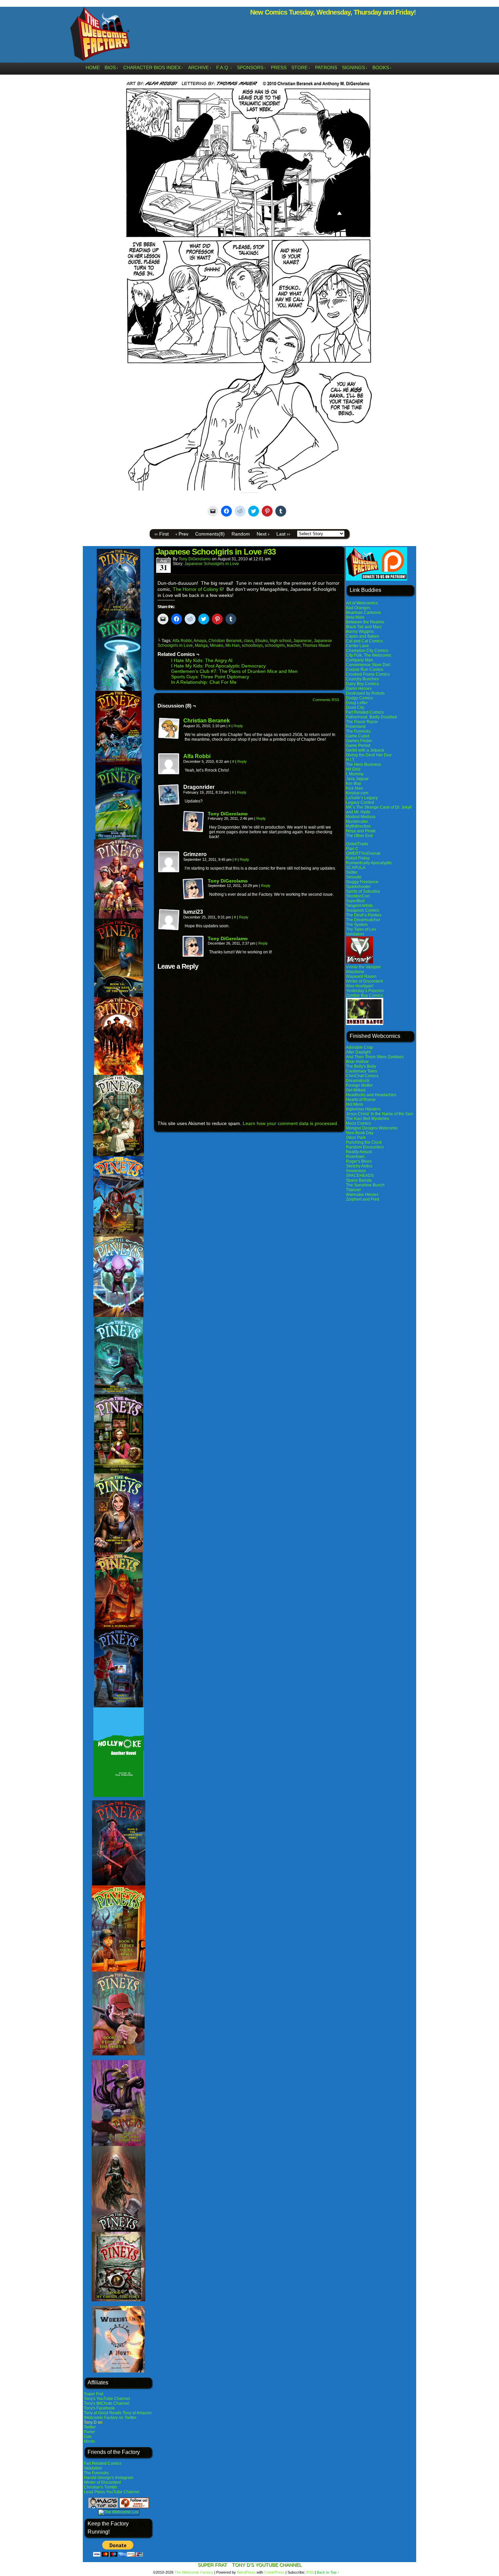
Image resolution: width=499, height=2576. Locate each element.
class (248, 641)
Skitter (352, 872)
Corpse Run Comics (365, 670)
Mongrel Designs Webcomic (372, 1128)
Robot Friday (358, 858)
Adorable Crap (359, 1047)
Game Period (358, 745)
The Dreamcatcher (363, 920)
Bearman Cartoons (363, 613)
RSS (310, 2572)
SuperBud (355, 901)
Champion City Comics (367, 651)
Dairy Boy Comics (362, 684)
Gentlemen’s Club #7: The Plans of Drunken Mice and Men (234, 671)
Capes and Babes (363, 636)
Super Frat (94, 2394)
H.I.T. (350, 760)
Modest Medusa (361, 817)
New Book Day (360, 1133)
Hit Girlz (353, 769)
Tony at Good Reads (103, 2413)
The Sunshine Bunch (365, 1185)
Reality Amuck (359, 1152)
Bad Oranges (358, 608)
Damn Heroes (359, 689)
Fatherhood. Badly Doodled (371, 717)
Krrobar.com (357, 793)
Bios (112, 67)
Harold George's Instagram (109, 2478)
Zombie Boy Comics (364, 995)
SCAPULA (356, 868)
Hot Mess (355, 1104)
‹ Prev (182, 534)
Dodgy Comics (359, 698)
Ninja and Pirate (361, 831)
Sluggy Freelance (362, 882)
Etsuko (262, 641)
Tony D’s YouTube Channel (267, 2565)
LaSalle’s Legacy (362, 798)
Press (279, 67)
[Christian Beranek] (169, 738)
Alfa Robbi (182, 641)
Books (382, 67)
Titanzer (353, 1190)
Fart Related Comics (103, 2463)
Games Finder (359, 741)
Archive (200, 67)
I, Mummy (355, 774)
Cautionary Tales (362, 1071)
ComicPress (274, 2572)
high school (281, 641)
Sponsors (252, 67)
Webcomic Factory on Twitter (110, 2418)
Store (301, 67)
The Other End (359, 836)
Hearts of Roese (361, 1100)
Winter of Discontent (102, 2482)
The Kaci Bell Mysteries (367, 1119)
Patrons (326, 67)
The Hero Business (364, 764)
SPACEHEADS (360, 1176)
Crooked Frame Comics (368, 674)
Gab (88, 2437)
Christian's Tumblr (100, 2487)
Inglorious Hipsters (363, 1109)
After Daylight (358, 1052)
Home (93, 67)
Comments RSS (326, 700)
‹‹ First (162, 534)
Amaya (200, 641)
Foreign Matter (359, 1085)
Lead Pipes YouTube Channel (112, 2492)
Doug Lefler (357, 703)
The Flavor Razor (362, 722)
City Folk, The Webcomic (369, 655)
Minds (89, 2441)
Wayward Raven (361, 976)
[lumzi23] (169, 920)
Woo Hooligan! (360, 986)
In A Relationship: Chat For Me (204, 682)
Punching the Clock (364, 1142)
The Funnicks (96, 2473)
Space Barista (359, 1180)
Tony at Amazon (137, 2413)
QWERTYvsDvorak (363, 853)
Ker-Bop (354, 783)
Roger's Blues (359, 1161)
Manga (201, 645)
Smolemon (356, 1171)
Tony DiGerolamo (195, 559)
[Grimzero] (169, 862)
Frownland (356, 727)
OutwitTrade (357, 844)
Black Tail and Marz (364, 627)
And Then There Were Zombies (375, 1057)
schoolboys (252, 645)
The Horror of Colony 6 (198, 589)
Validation (93, 2468)
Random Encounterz (365, 1147)
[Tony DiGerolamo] (193, 831)
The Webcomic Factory (100, 36)
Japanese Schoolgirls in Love (212, 564)
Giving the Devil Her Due (369, 755)
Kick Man (354, 788)
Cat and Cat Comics (364, 641)
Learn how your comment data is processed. (291, 1123)
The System (357, 925)
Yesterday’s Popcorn (365, 991)
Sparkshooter (358, 887)
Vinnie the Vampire (363, 967)
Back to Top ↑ (328, 2572)
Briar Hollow (357, 1062)
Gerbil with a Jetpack (365, 750)
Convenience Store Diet (368, 665)
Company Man (359, 660)
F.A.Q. (224, 67)
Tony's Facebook (99, 2408)
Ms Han (233, 645)
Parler (89, 2432)
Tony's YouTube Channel (107, 2399)
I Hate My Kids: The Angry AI (202, 660)
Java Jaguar (357, 779)
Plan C (352, 849)
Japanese (302, 641)
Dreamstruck (358, 1081)
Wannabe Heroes (362, 1195)
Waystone (355, 972)
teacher (294, 645)
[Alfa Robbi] (169, 773)
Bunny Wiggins (360, 632)
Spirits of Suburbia (363, 891)
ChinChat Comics (362, 1076)
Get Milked (356, 1090)
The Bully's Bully (361, 1066)
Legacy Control (360, 802)
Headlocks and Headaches (371, 1095)
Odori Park (356, 1138)
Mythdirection (358, 826)
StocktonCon (358, 896)
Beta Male (355, 617)
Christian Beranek (225, 641)
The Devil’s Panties (364, 915)
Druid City (355, 708)
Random (241, 534)
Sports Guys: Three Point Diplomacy (210, 677)
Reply (238, 726)
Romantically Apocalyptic (369, 863)
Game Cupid (358, 736)
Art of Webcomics (362, 603)
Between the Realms (365, 622)
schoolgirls (275, 645)
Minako (217, 645)
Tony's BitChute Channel (107, 2403)
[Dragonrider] (169, 795)
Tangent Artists (359, 906)
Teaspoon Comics (363, 910)
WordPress (246, 2572)
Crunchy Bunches (362, 679)
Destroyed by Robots (365, 693)
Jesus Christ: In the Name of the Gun (380, 1114)
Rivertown (355, 1157)
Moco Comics (358, 1123)
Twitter (90, 2427)
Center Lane (357, 646)
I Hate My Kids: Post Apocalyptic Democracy (218, 666)
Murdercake (357, 821)
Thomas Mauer (316, 645)
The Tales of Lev (361, 929)
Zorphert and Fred (363, 1199)
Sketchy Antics (359, 1166)
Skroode (354, 877)
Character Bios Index (153, 67)
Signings (355, 67)
